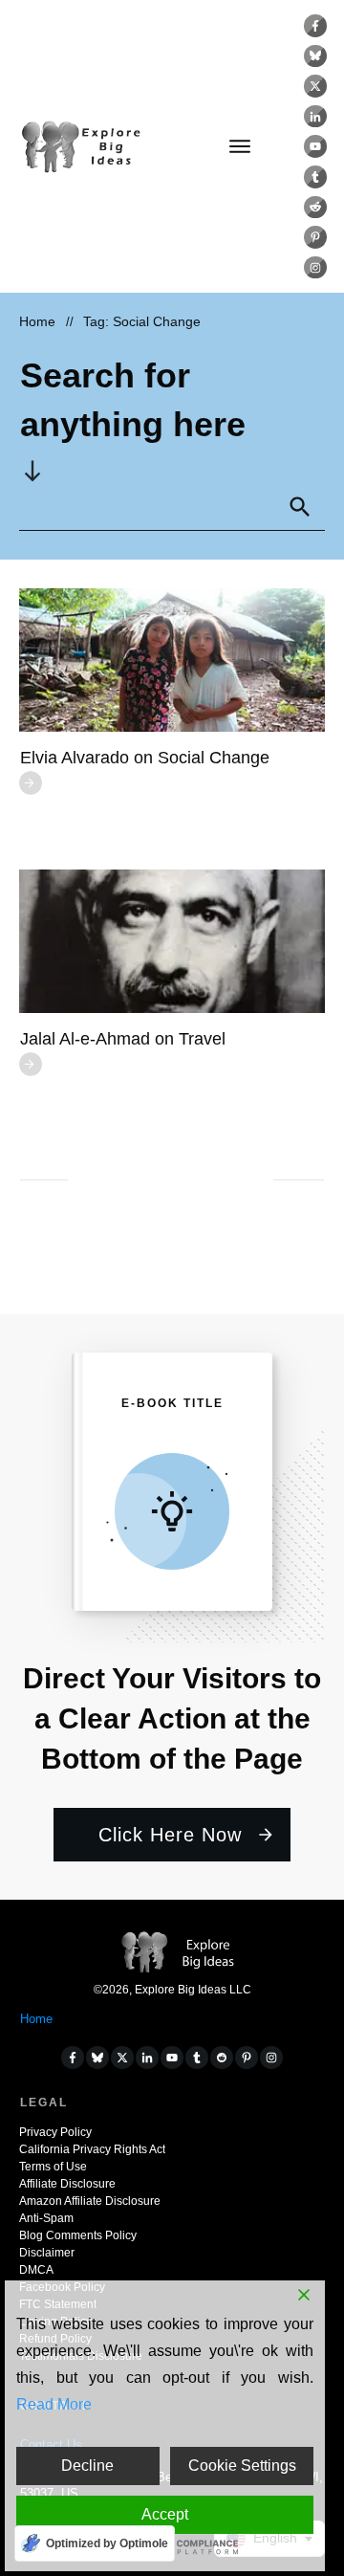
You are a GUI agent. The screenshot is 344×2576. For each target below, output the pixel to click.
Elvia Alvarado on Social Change (145, 758)
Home (36, 2019)
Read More (54, 2404)
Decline (87, 2466)
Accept (165, 2514)
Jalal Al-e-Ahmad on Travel (123, 1039)
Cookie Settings (242, 2466)
